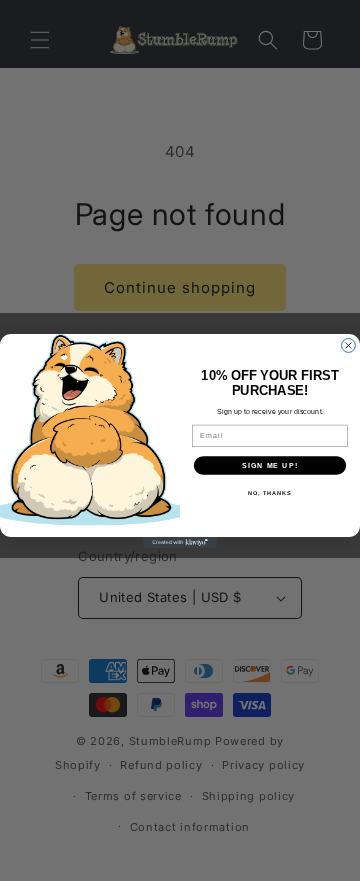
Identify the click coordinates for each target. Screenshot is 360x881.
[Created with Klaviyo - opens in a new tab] (180, 542)
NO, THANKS (270, 492)
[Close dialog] (349, 345)
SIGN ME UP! (270, 465)
